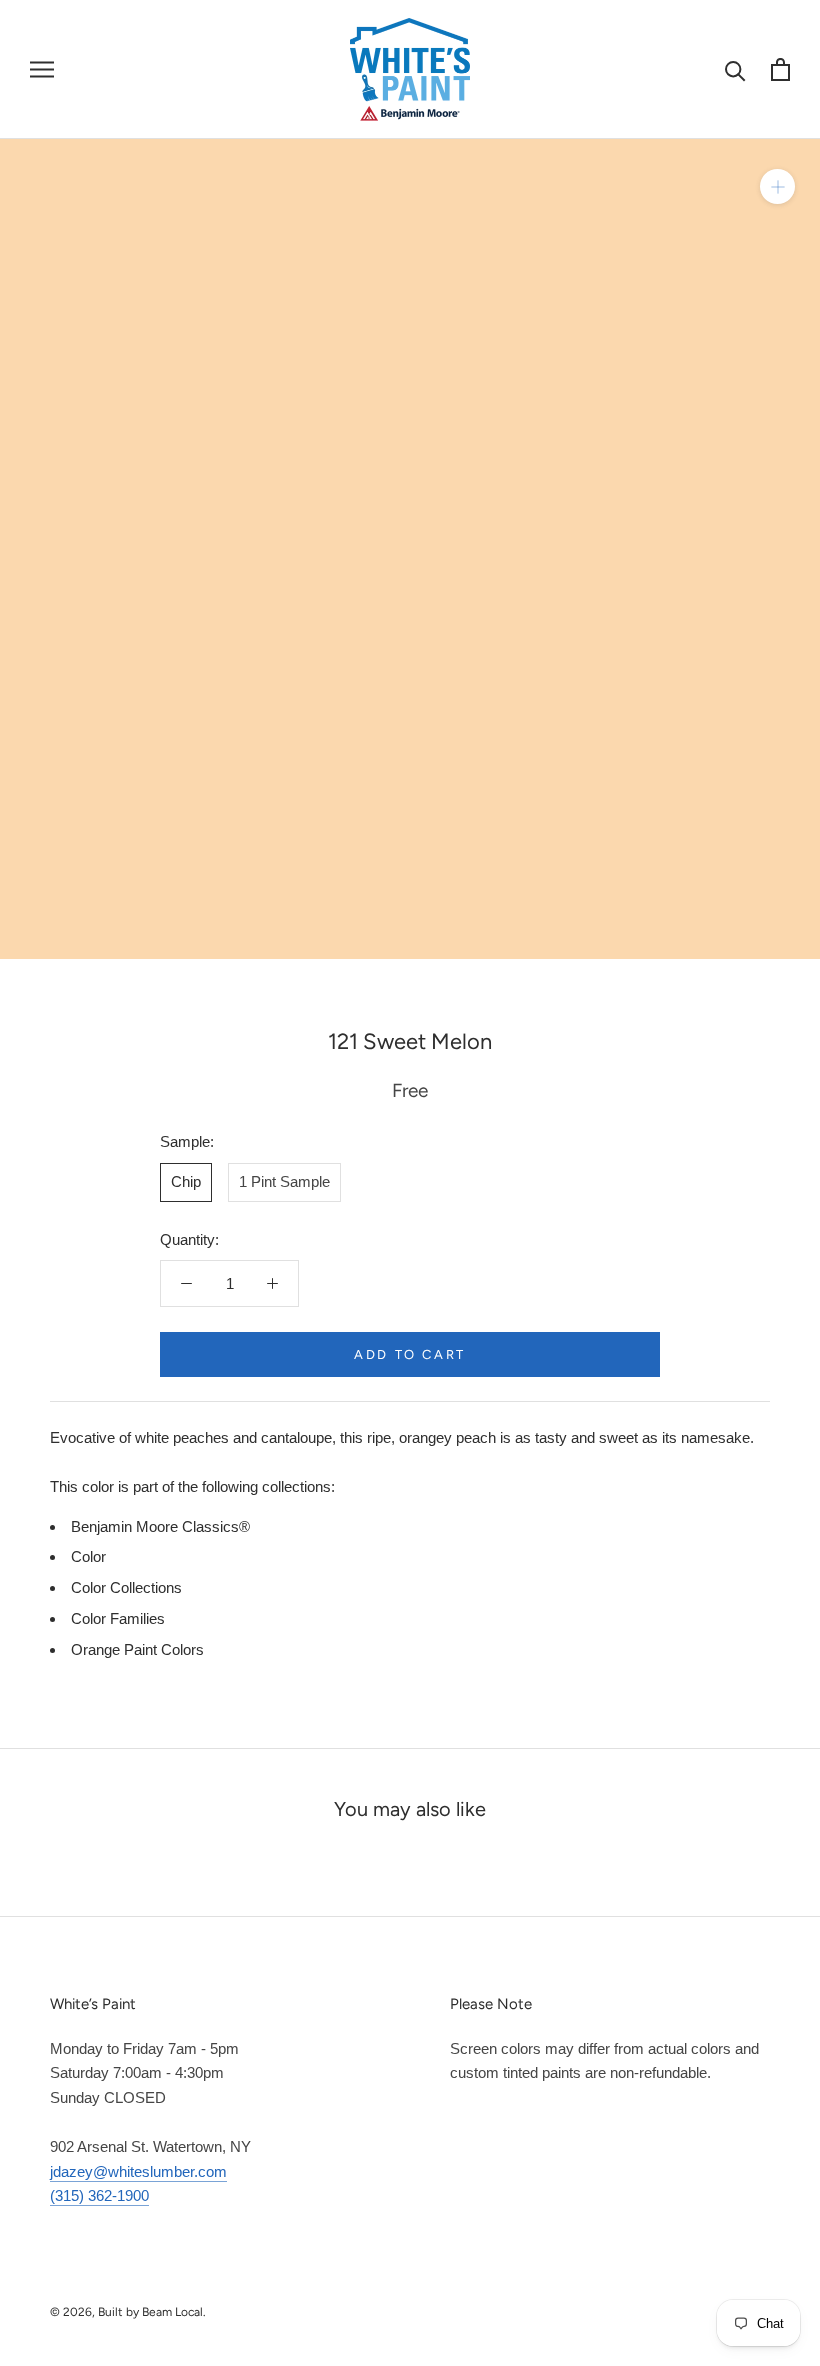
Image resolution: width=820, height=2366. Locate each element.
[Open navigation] (42, 69)
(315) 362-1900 (99, 2195)
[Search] (735, 69)
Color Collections (126, 1587)
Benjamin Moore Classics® (160, 1526)
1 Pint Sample (284, 1181)
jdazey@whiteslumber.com (138, 2171)
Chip (186, 1181)
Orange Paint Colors (137, 1649)
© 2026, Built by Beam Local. (128, 2312)
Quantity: (189, 1239)
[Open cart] (780, 69)
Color (88, 1556)
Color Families (118, 1618)
